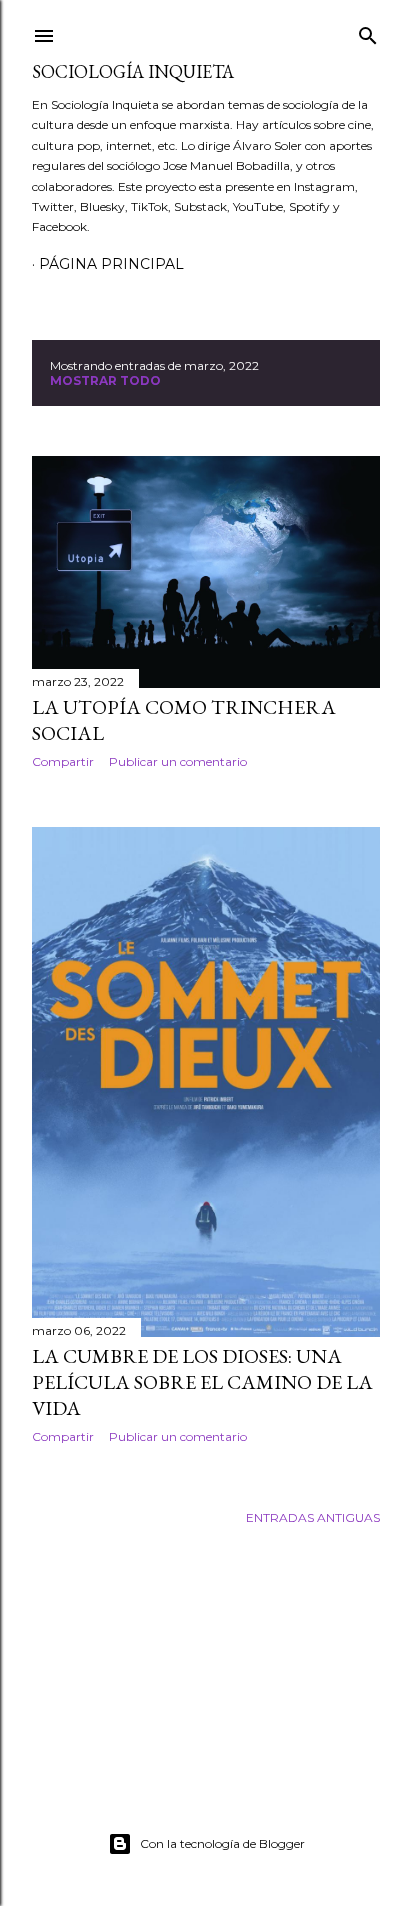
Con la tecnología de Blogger (222, 1843)
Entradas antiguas (313, 1517)
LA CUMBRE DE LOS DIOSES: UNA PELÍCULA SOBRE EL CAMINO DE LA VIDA (202, 1382)
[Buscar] (368, 31)
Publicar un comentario (178, 761)
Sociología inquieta (133, 71)
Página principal (111, 264)
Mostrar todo (105, 380)
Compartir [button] (63, 761)
